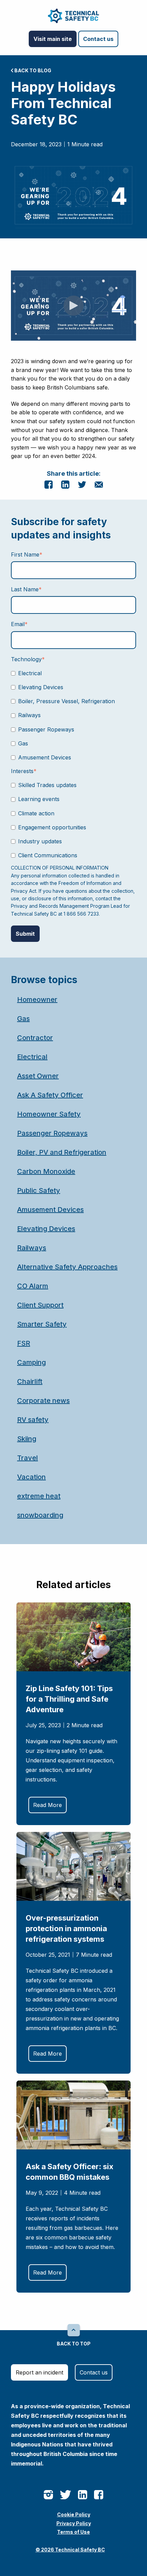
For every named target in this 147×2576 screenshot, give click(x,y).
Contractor (35, 1038)
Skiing (27, 1439)
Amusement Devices (50, 1210)
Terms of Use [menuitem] (73, 2532)
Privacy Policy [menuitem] (74, 2523)
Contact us (98, 39)
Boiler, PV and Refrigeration (62, 1152)
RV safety (33, 1420)
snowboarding (40, 1515)
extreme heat (39, 1496)
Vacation (31, 1477)
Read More (48, 1805)
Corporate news (43, 1401)
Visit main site (53, 39)
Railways (32, 1248)
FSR (24, 1343)
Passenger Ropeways (52, 1133)
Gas (23, 1019)
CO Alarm (33, 1286)
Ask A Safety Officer (50, 1095)
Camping (31, 1362)
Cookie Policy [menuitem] (74, 2514)
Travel (28, 1458)
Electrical (32, 1057)
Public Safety (39, 1190)
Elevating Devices (46, 1229)
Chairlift (30, 1381)
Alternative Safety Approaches (67, 1267)
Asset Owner (38, 1076)
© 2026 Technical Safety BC (70, 2550)
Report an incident (39, 2372)
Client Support (40, 1305)
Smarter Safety (42, 1324)
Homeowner (37, 1000)
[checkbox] (73, 715)
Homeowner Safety (49, 1114)
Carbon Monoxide (46, 1171)
